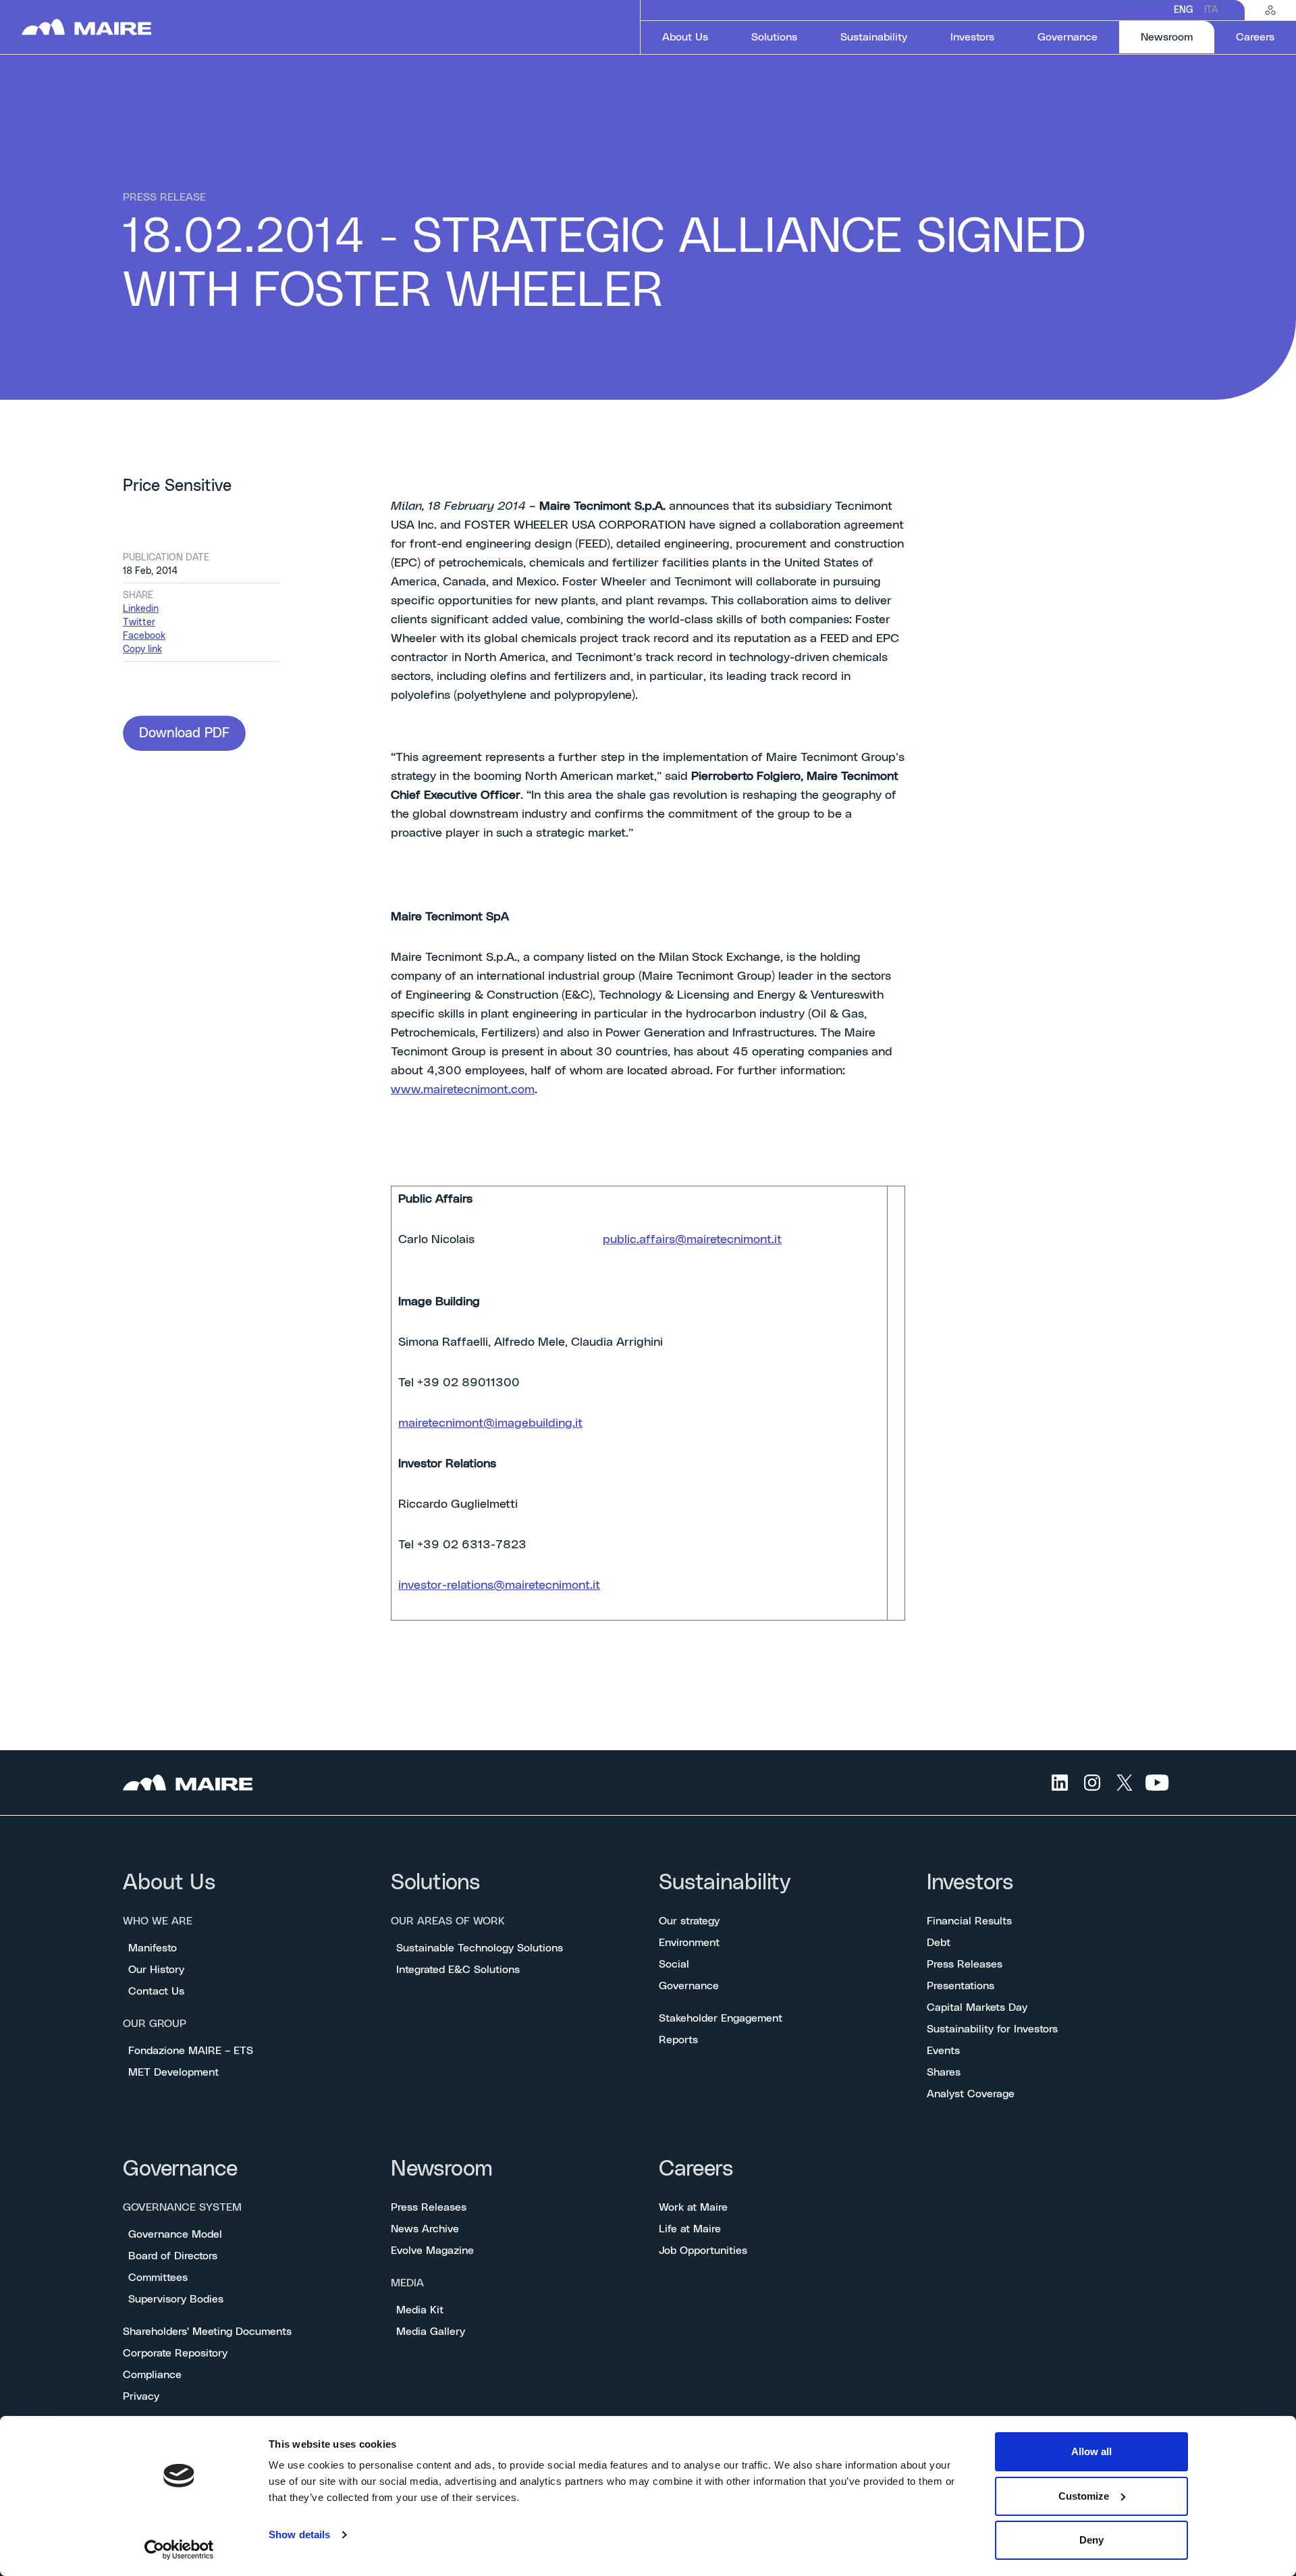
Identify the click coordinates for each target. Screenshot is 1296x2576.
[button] (184, 733)
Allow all (1091, 2451)
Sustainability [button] (874, 37)
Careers (696, 2169)
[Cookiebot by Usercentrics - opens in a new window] (179, 2550)
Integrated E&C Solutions (458, 1970)
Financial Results (969, 1921)
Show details (299, 2534)
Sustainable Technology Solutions (480, 1948)
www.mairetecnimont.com (463, 1090)
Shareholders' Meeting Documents (207, 2332)
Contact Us (156, 1991)
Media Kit (420, 2310)
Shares (944, 2072)
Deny (1091, 2540)
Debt (939, 1943)
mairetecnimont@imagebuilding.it (490, 1423)
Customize (1084, 2496)
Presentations (961, 1986)
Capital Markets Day (977, 2007)
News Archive (425, 2229)
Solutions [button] (774, 37)
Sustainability (725, 1883)
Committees (158, 2278)
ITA (1211, 10)
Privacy (141, 2396)
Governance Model (175, 2234)
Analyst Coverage (971, 2094)
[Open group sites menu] (1270, 10)
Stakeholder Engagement (721, 2018)
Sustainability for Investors (992, 2029)
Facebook (144, 636)
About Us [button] (685, 37)
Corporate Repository (175, 2353)
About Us (169, 1883)
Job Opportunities (703, 2251)
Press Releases (965, 1964)
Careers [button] (1255, 37)
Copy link (142, 650)
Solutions (435, 1883)
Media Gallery (431, 2332)
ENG (1184, 10)
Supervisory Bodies (176, 2299)
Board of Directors (173, 2256)
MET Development (173, 2072)
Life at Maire (690, 2229)
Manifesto (153, 1948)
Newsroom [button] (1178, 37)
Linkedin (141, 609)
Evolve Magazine (432, 2251)
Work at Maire (693, 2207)
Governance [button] (1068, 37)
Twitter (139, 623)
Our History (156, 1970)
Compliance (152, 2375)
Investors (970, 1883)
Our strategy (689, 1921)
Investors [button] (972, 37)
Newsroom (442, 2169)
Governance (689, 1986)
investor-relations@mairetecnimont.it (499, 1585)
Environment (689, 1943)
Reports (678, 2040)
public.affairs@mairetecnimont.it (692, 1240)
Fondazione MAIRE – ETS (191, 2051)
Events (943, 2051)
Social (674, 1964)
